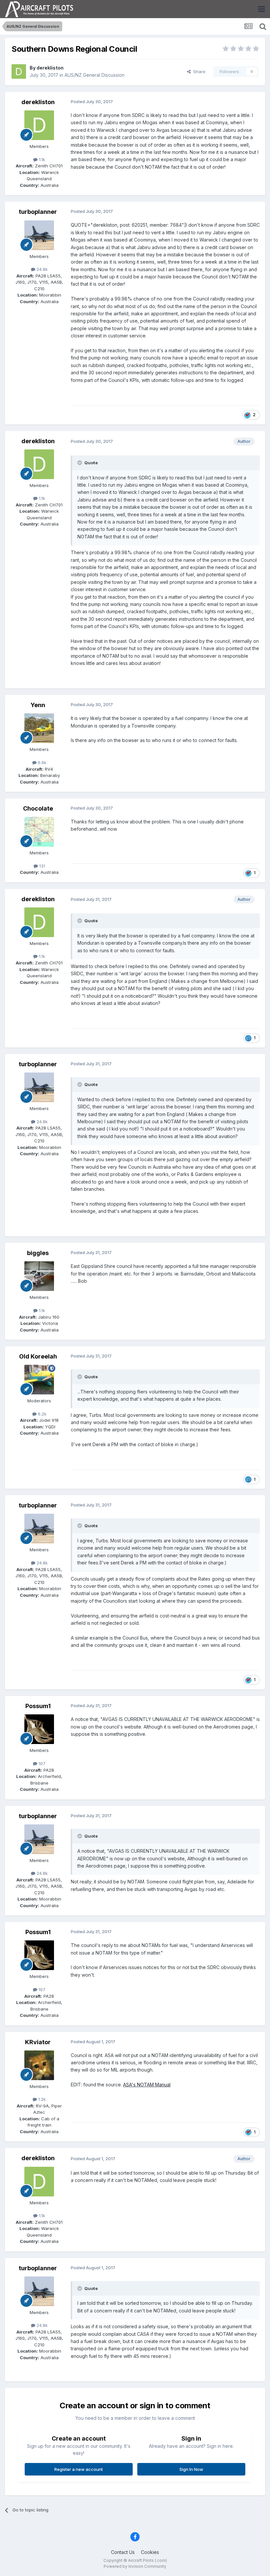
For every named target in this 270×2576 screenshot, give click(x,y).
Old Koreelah (38, 1356)
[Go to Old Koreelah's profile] (39, 1380)
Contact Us (123, 2552)
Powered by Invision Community (135, 2566)
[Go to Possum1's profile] (39, 1729)
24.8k (41, 269)
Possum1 (38, 1706)
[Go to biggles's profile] (39, 1276)
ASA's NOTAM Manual (147, 2085)
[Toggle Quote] (80, 463)
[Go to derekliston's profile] (19, 72)
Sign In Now (191, 2469)
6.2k (41, 1414)
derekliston (50, 68)
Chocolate (38, 808)
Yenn (38, 705)
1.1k (41, 159)
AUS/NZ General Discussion (94, 75)
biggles (38, 1253)
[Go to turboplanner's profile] (39, 235)
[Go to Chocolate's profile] (39, 832)
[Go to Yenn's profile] (39, 728)
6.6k (41, 762)
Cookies (150, 2552)
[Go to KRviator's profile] (39, 2065)
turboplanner (38, 212)
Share (198, 72)
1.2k (41, 2099)
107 (41, 1763)
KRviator (38, 2042)
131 (41, 866)
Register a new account (79, 2469)
